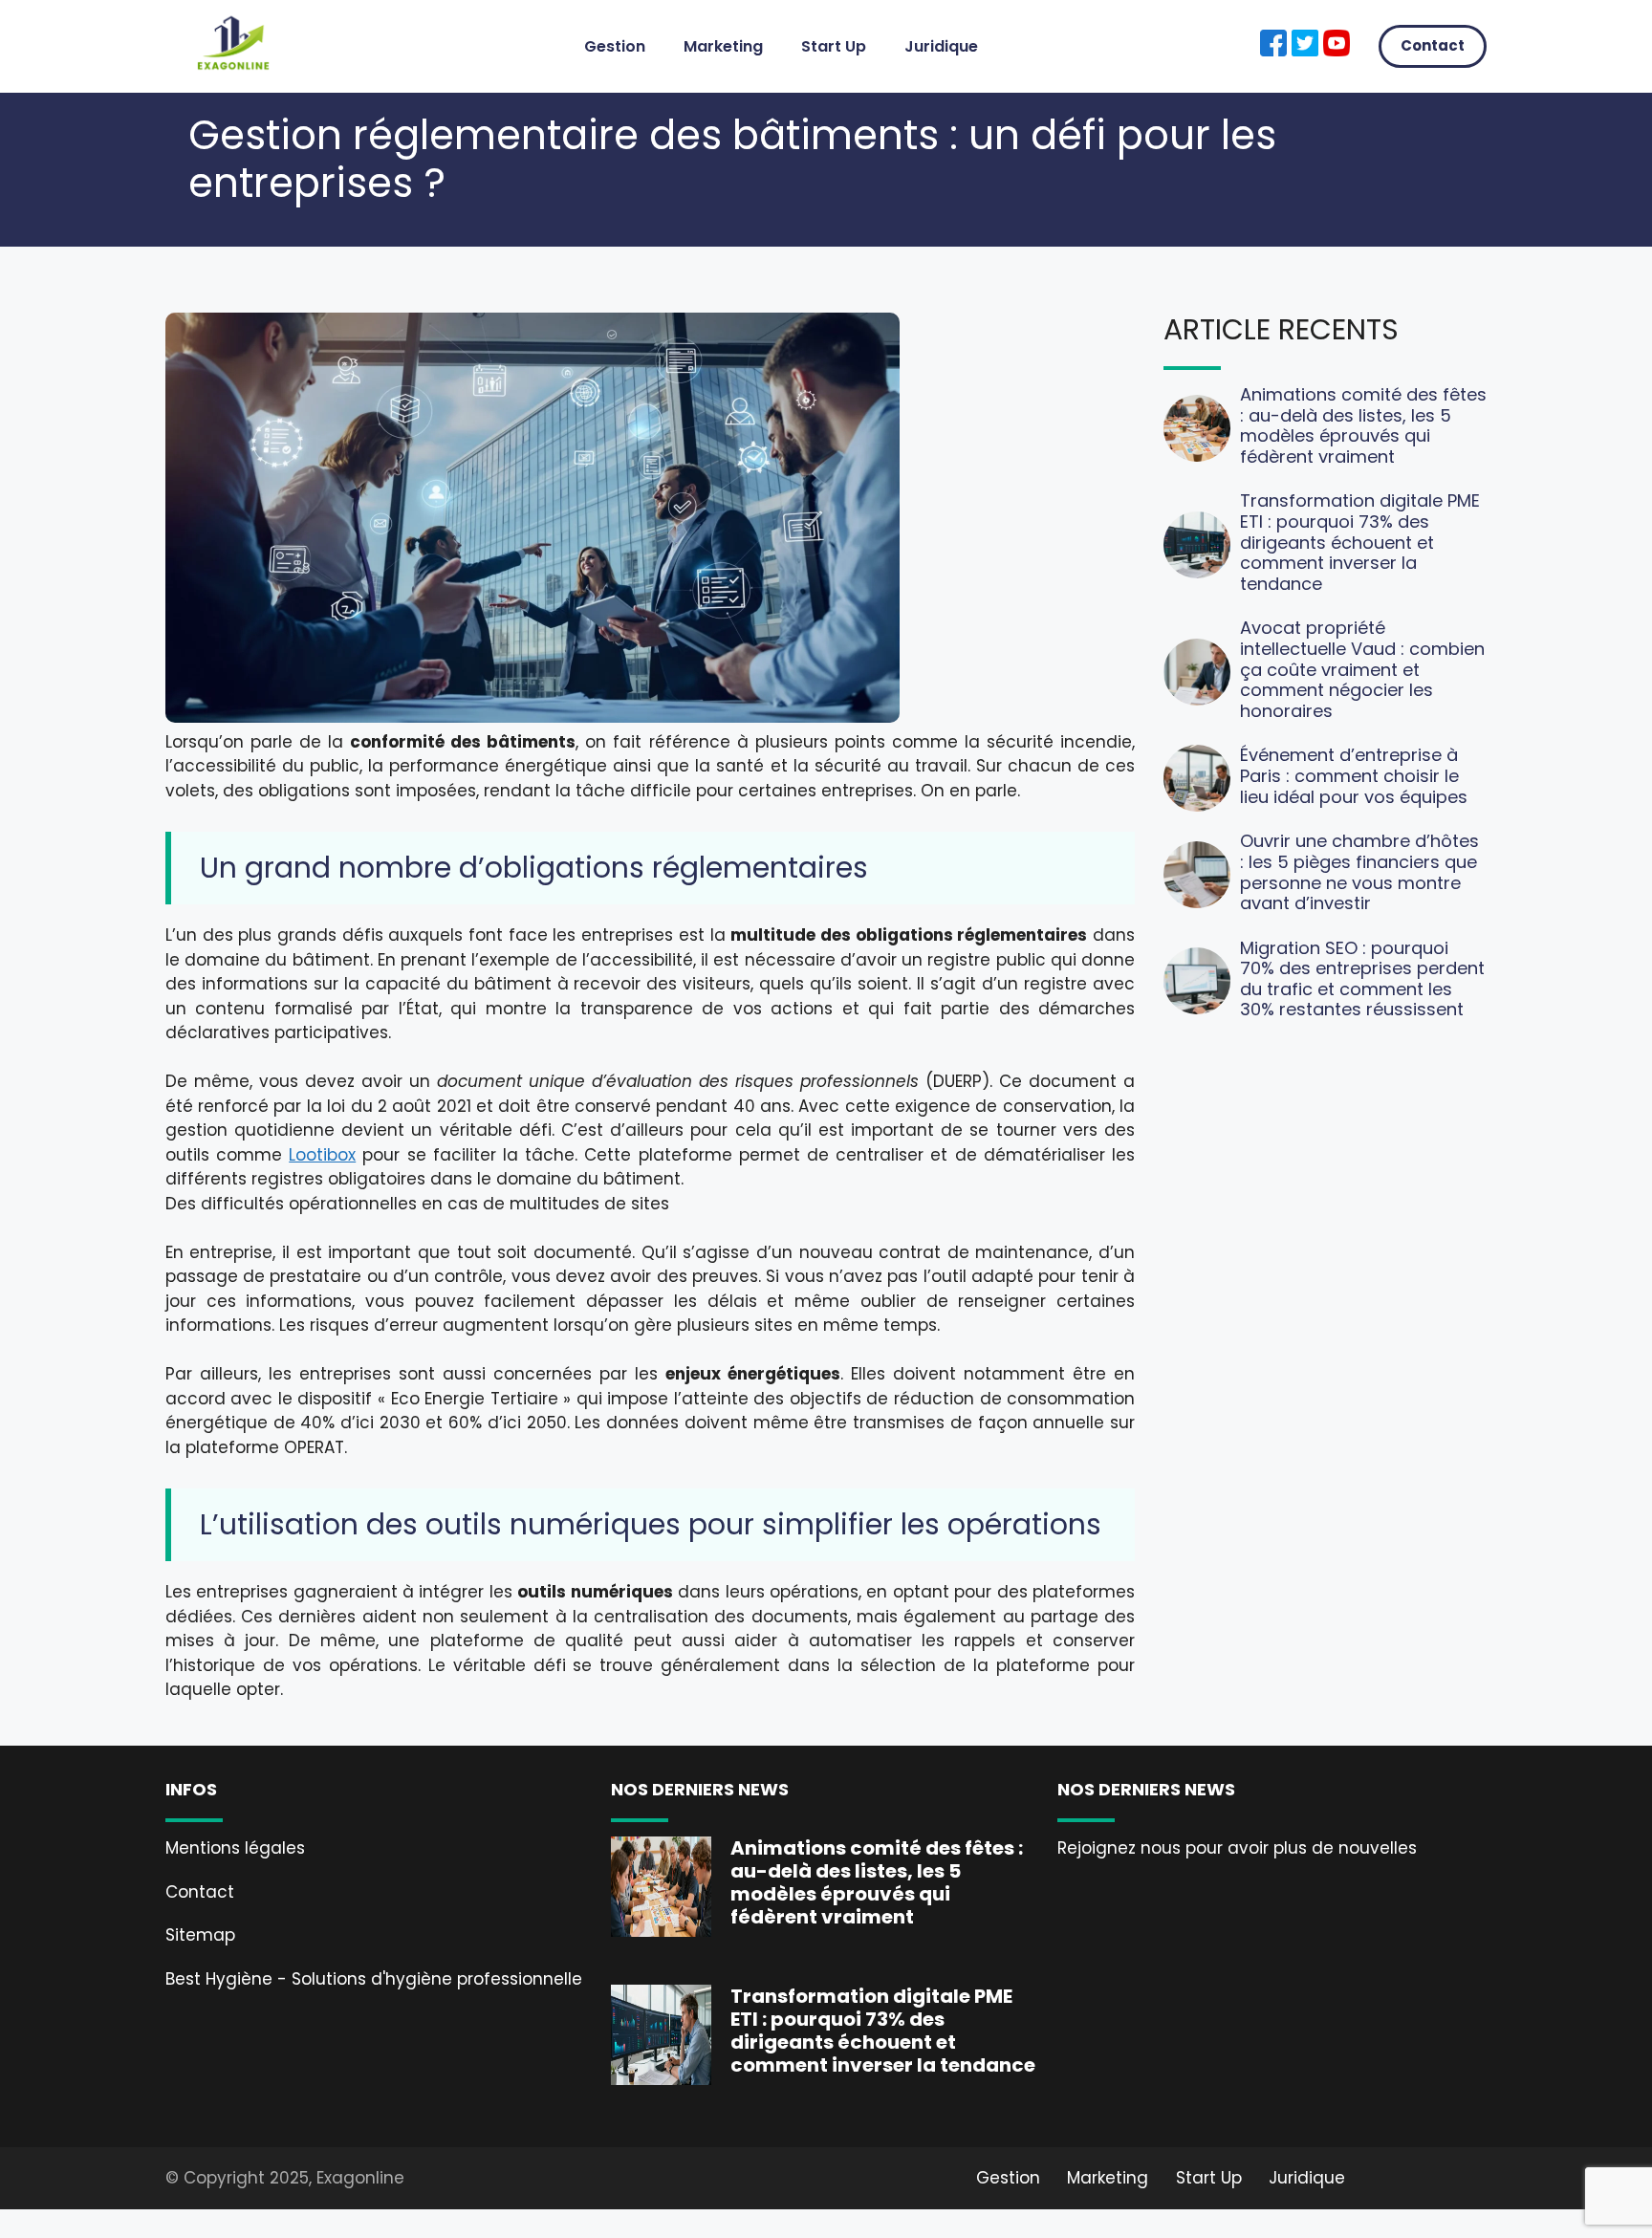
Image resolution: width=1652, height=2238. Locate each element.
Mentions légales (235, 1848)
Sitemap (200, 1935)
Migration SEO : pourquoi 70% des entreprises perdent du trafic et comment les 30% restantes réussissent (1362, 979)
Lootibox (322, 1155)
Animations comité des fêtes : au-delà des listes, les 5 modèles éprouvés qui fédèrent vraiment (1363, 425)
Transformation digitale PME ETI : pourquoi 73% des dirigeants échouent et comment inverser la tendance (1360, 542)
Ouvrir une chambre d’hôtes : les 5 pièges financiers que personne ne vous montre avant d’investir (1359, 872)
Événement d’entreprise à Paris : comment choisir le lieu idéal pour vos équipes (1354, 775)
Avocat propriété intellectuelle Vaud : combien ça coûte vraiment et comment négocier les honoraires (1362, 669)
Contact (1433, 45)
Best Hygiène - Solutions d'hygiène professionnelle (374, 1979)
